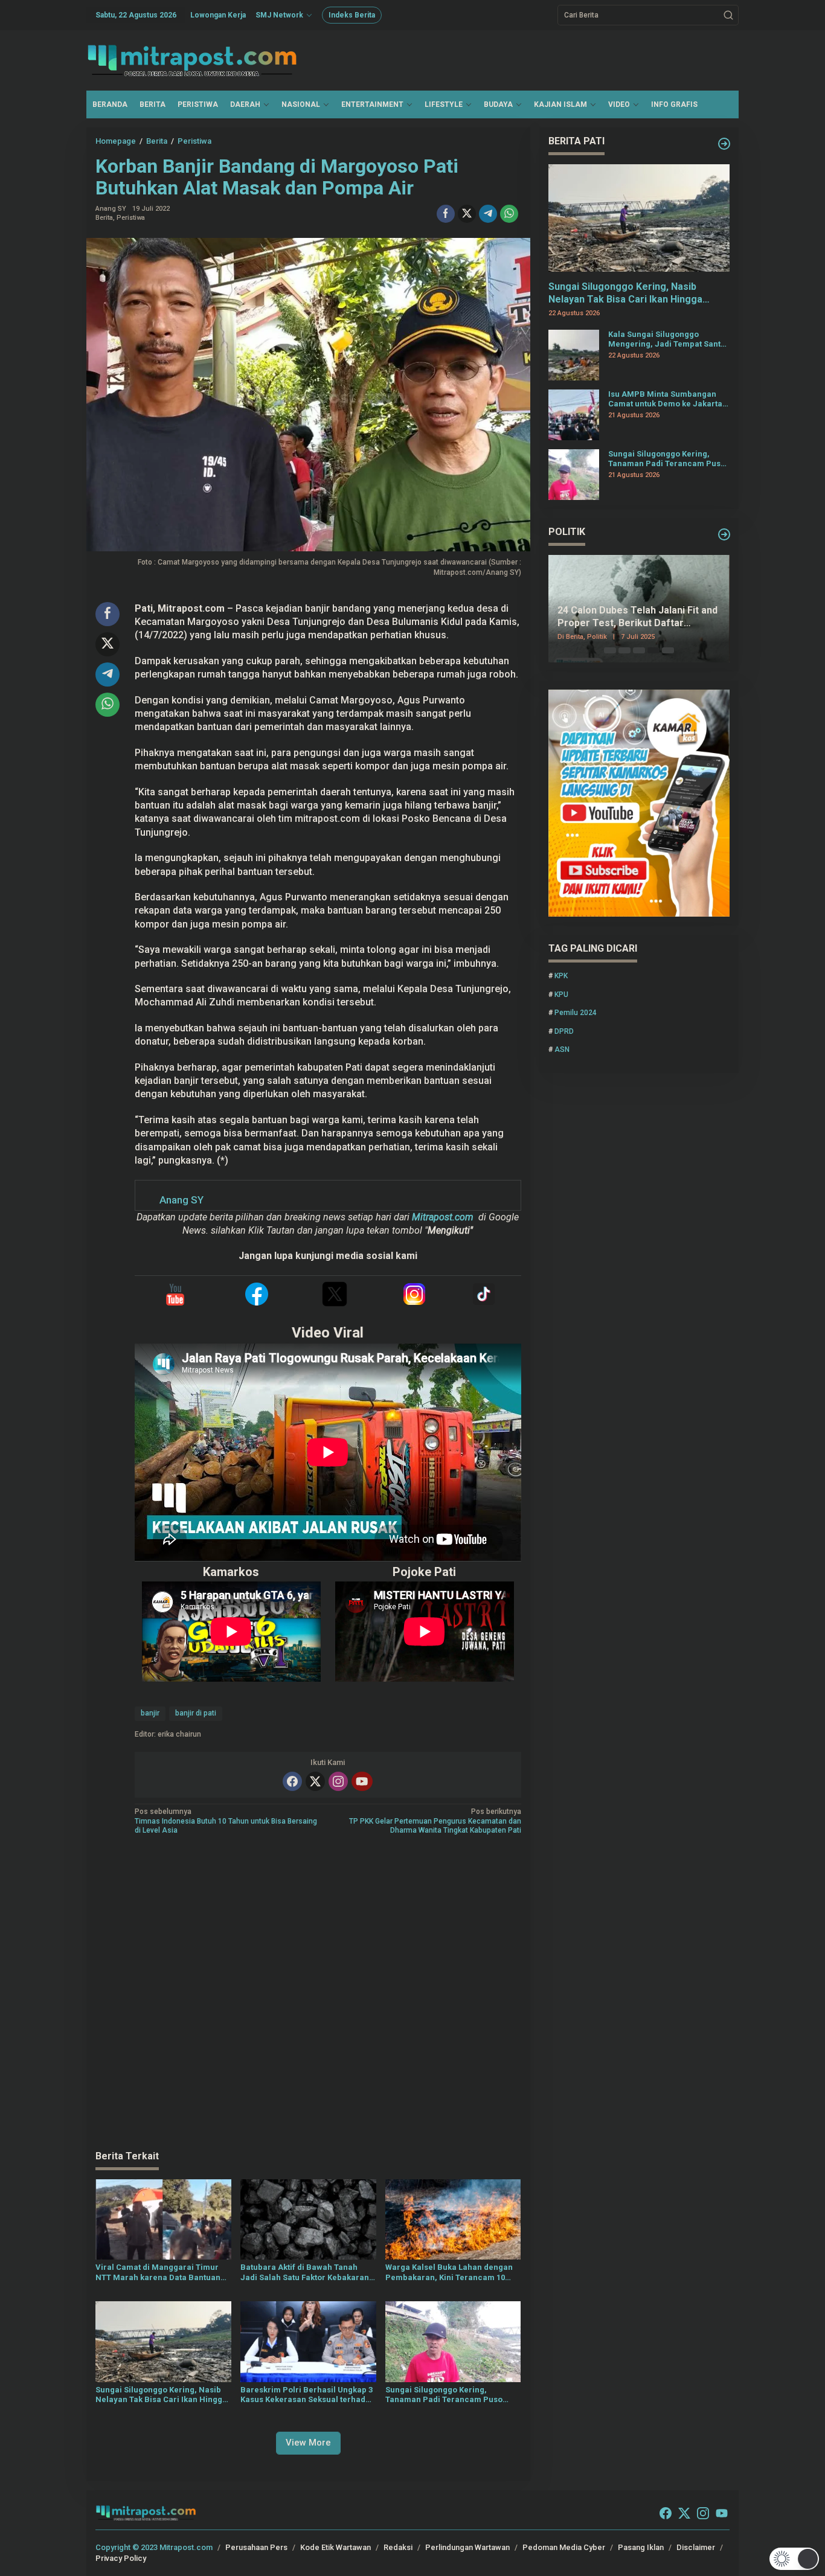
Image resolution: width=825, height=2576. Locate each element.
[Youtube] (362, 1781)
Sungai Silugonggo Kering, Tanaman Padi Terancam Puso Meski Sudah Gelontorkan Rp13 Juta (445, 2395)
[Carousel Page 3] (639, 650)
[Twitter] (315, 1781)
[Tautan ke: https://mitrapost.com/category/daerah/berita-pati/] (724, 144)
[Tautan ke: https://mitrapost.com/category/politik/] (724, 534)
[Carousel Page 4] (653, 650)
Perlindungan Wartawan (467, 2547)
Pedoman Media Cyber (564, 2547)
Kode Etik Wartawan (335, 2547)
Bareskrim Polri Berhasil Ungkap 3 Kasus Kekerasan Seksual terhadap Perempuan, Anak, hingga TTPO (308, 2395)
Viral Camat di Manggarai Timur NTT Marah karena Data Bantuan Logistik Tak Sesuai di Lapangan (158, 2273)
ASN (562, 1049)
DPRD (564, 1031)
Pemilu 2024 (576, 1013)
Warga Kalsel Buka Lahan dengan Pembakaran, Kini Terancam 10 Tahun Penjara (449, 2273)
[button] (728, 15)
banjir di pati (196, 1713)
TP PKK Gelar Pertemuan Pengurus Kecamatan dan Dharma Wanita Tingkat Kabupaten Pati (435, 1821)
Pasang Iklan (641, 2547)
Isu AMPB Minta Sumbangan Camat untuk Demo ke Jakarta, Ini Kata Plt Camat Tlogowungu (666, 399)
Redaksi (398, 2547)
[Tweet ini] (467, 214)
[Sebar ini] (446, 214)
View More (308, 2443)
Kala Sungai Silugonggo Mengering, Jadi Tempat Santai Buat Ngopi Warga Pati (668, 339)
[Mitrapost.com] (192, 60)
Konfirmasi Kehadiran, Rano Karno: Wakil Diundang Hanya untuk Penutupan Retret (636, 618)
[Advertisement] (308, 1994)
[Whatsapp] (509, 214)
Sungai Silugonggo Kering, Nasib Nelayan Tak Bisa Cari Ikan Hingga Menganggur (161, 2395)
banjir (150, 1713)
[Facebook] (292, 1781)
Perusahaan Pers (256, 2547)
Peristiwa (131, 218)
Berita (104, 218)
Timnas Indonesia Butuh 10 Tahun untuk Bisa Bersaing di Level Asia (226, 1821)
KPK (561, 976)
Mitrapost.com (443, 1217)
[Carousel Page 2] (624, 650)
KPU (561, 995)
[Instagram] (338, 1781)
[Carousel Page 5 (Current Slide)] (668, 650)
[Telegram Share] (488, 214)
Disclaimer (696, 2547)
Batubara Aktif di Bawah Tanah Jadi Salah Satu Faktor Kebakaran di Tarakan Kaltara (305, 2273)
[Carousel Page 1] (610, 650)
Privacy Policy (121, 2558)
